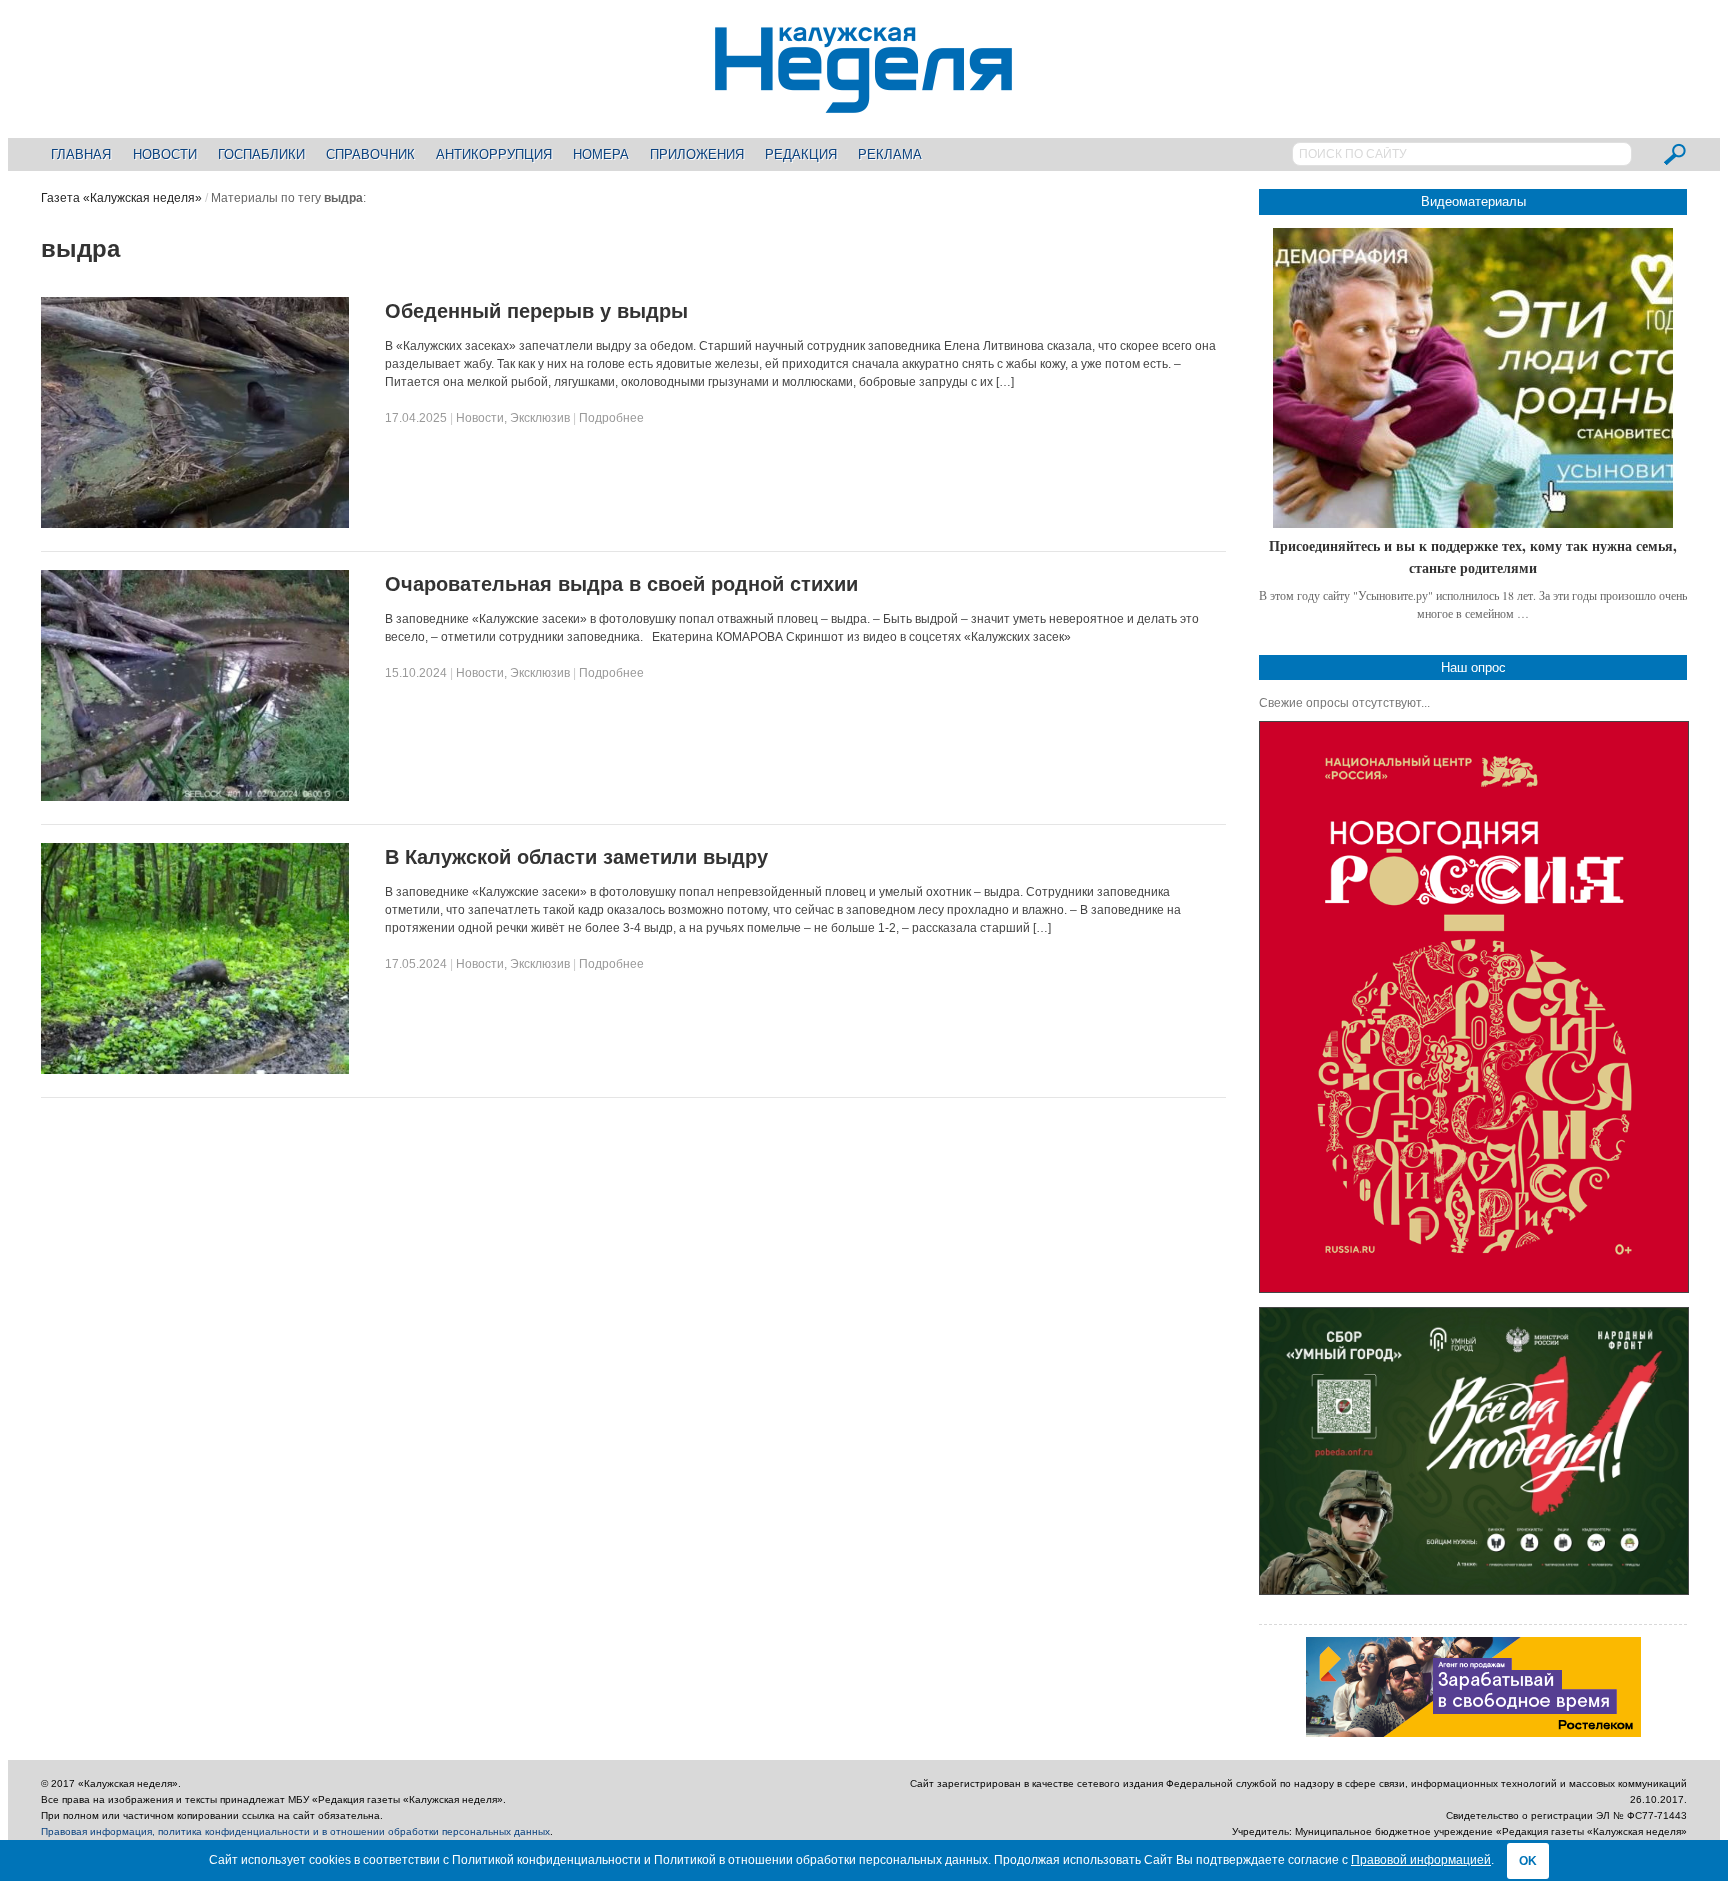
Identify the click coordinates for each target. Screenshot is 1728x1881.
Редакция (801, 154)
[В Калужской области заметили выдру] (195, 1070)
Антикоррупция (494, 154)
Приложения (697, 154)
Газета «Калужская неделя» (121, 198)
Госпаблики (261, 154)
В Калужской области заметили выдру (576, 857)
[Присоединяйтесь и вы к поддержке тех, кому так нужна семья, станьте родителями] (1473, 378)
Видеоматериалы (1473, 201)
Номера (601, 154)
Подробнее (611, 418)
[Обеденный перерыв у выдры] (195, 524)
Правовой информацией (1421, 1860)
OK (1528, 1861)
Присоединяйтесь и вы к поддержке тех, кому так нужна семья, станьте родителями (1473, 556)
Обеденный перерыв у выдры (536, 311)
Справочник (370, 154)
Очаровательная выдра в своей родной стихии (621, 584)
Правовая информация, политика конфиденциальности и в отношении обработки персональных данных (295, 1831)
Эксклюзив (540, 418)
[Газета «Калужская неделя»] (863, 101)
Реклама (890, 154)
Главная (81, 154)
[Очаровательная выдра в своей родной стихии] (195, 797)
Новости (165, 154)
